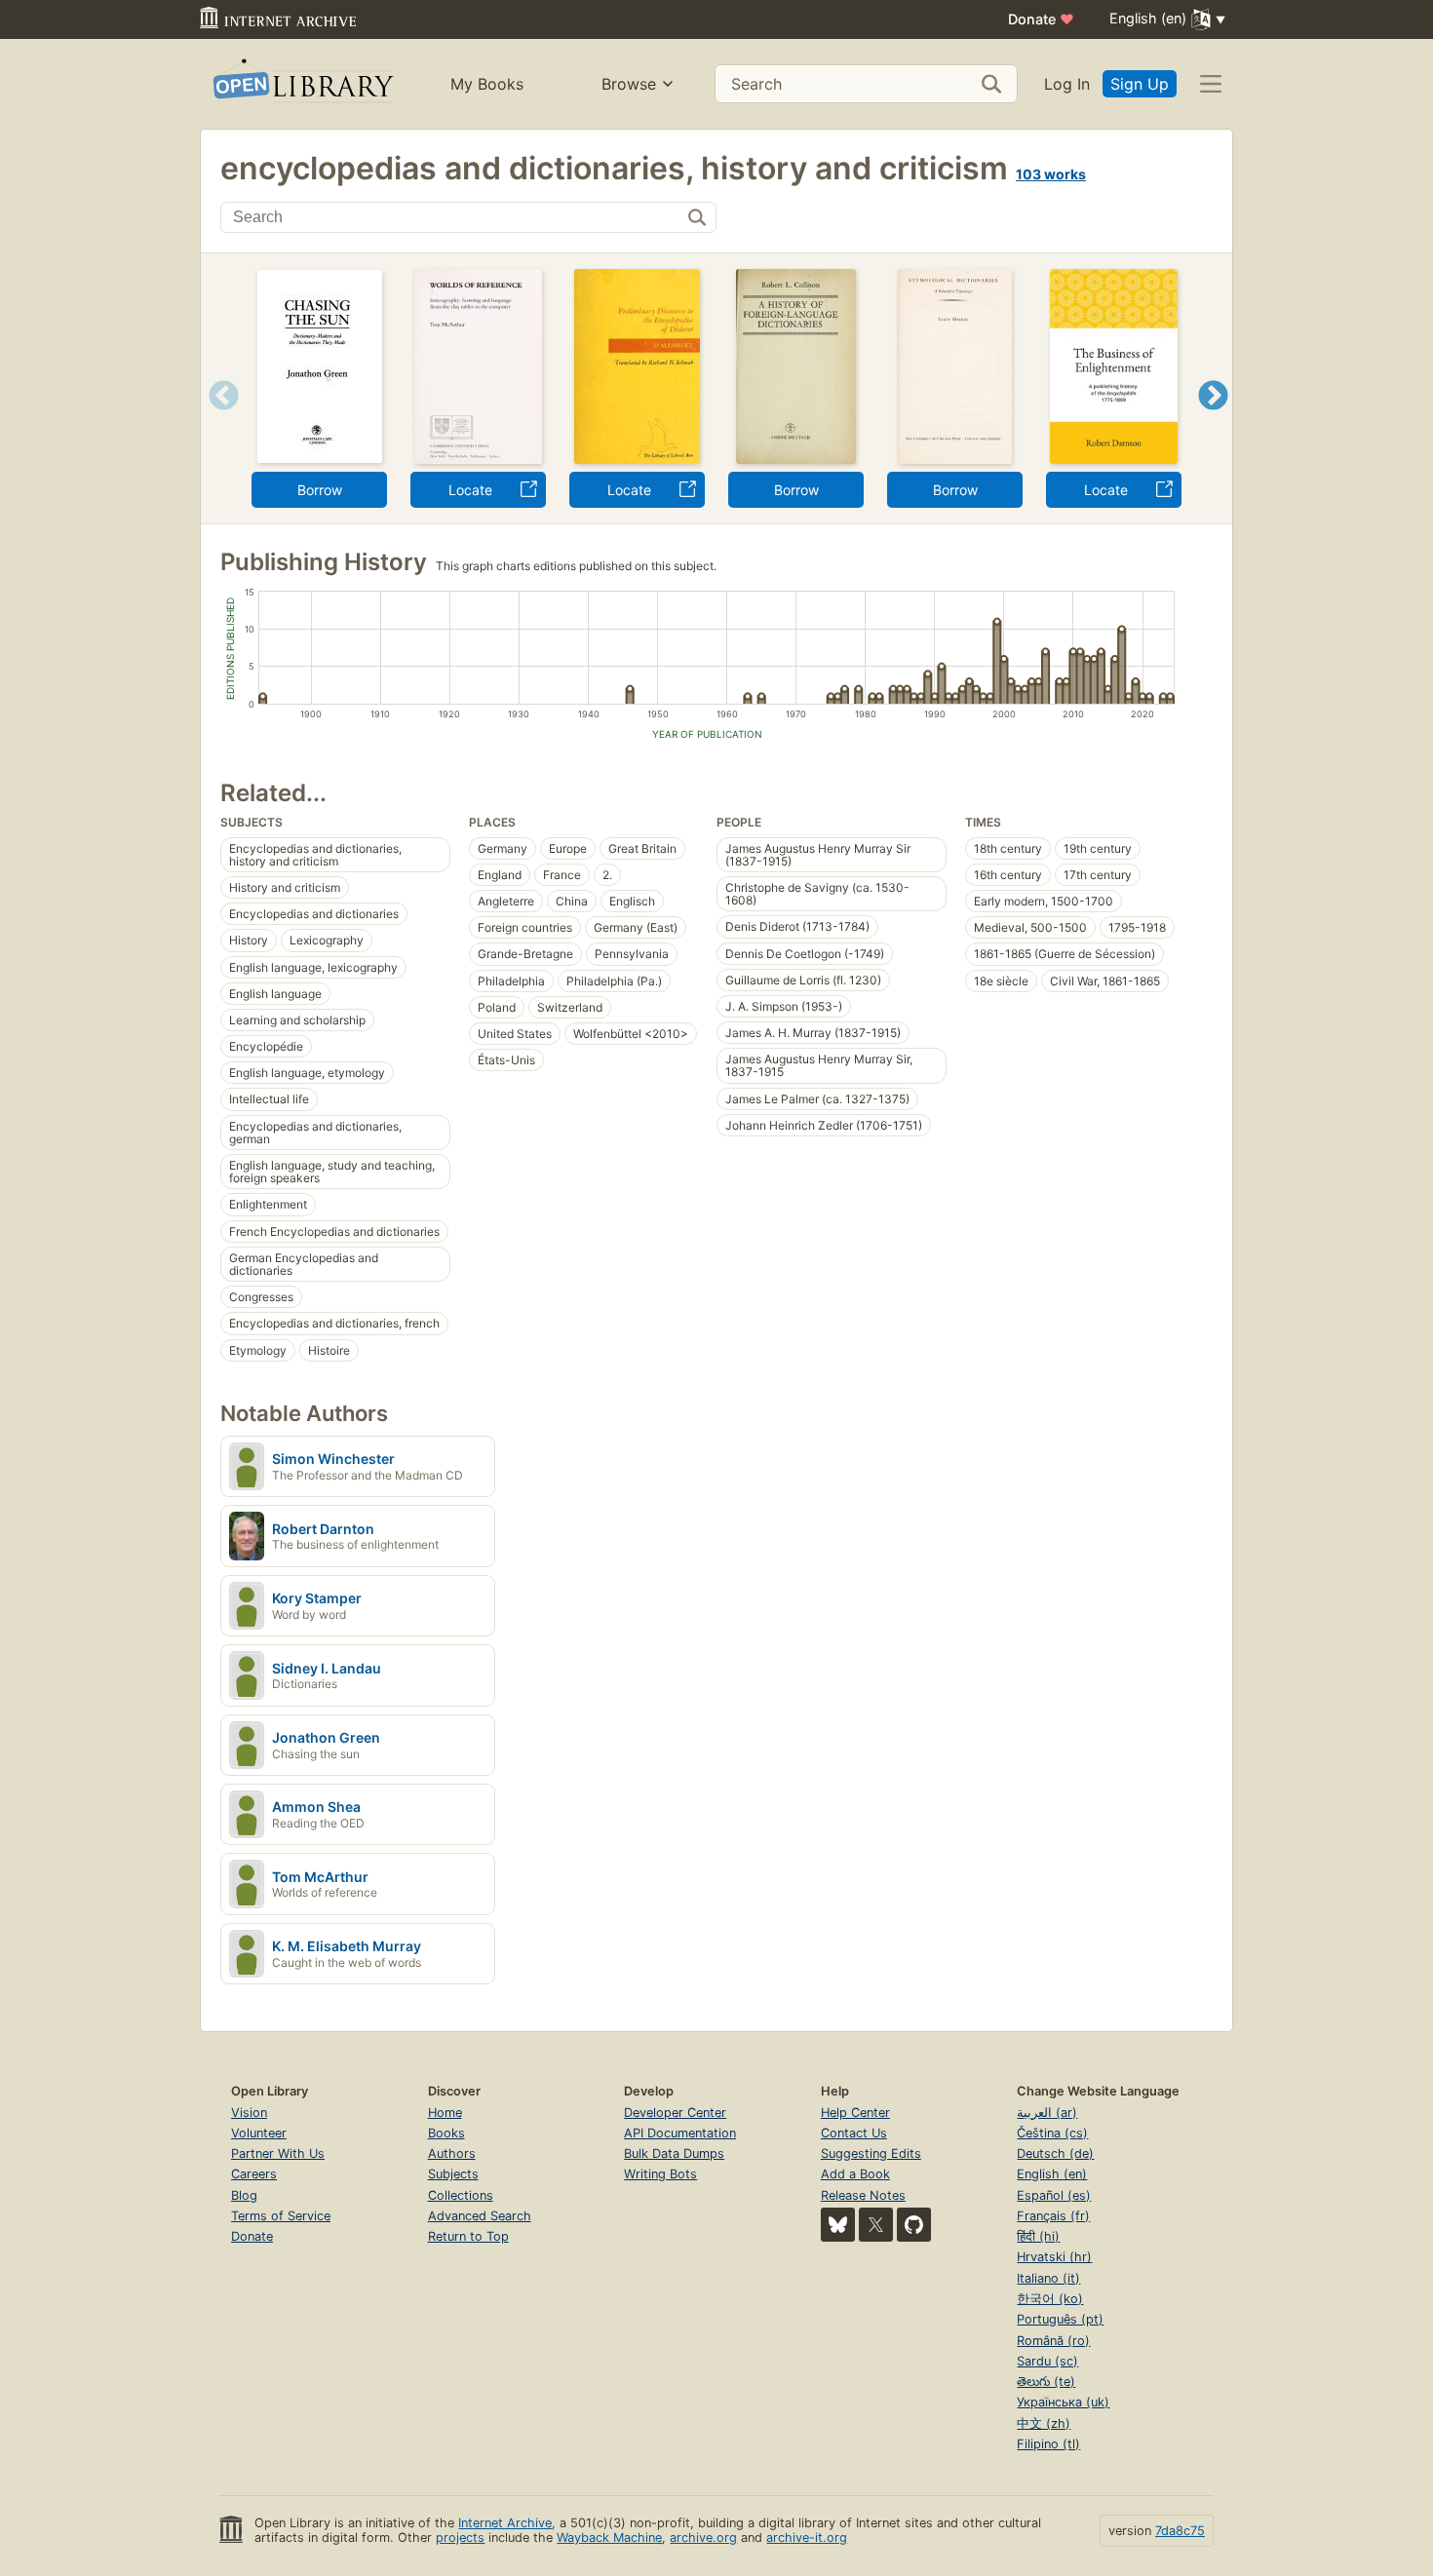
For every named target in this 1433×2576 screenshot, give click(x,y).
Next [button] (1213, 420)
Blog (244, 2195)
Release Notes (863, 2195)
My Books (487, 84)
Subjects (453, 2174)
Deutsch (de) (1055, 2153)
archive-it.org (807, 2538)
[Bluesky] (838, 2225)
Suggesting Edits (871, 2153)
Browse (629, 84)
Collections (461, 2195)
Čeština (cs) (1052, 2133)
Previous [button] (217, 420)
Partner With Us (278, 2153)
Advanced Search (480, 2216)
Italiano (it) (1048, 2278)
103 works (1051, 174)
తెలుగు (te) (1046, 2382)
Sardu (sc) (1047, 2361)
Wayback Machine (609, 2538)
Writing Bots (660, 2174)
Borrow (320, 490)
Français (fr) (1053, 2216)
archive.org (703, 2538)
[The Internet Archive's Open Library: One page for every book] (302, 84)
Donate (1041, 19)
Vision (249, 2113)
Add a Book (855, 2174)
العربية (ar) (1047, 2113)
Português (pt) (1060, 2319)
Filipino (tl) (1048, 2444)
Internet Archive (505, 2523)
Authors (452, 2153)
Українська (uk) (1063, 2402)
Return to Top (468, 2236)
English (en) (1052, 2174)
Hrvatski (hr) (1054, 2257)
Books (446, 2133)
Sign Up (1140, 84)
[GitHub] (914, 2225)
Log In (1067, 84)
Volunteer (259, 2133)
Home (445, 2113)
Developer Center (675, 2113)
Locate (470, 490)
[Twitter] (876, 2225)
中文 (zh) (1044, 2423)
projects (460, 2538)
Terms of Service (281, 2216)
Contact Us (854, 2133)
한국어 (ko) (1050, 2299)
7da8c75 (1180, 2531)
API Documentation (680, 2133)
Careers (254, 2174)
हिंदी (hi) (1038, 2236)
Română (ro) (1053, 2341)
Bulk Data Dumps (674, 2153)
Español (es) (1054, 2195)
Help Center (855, 2113)
